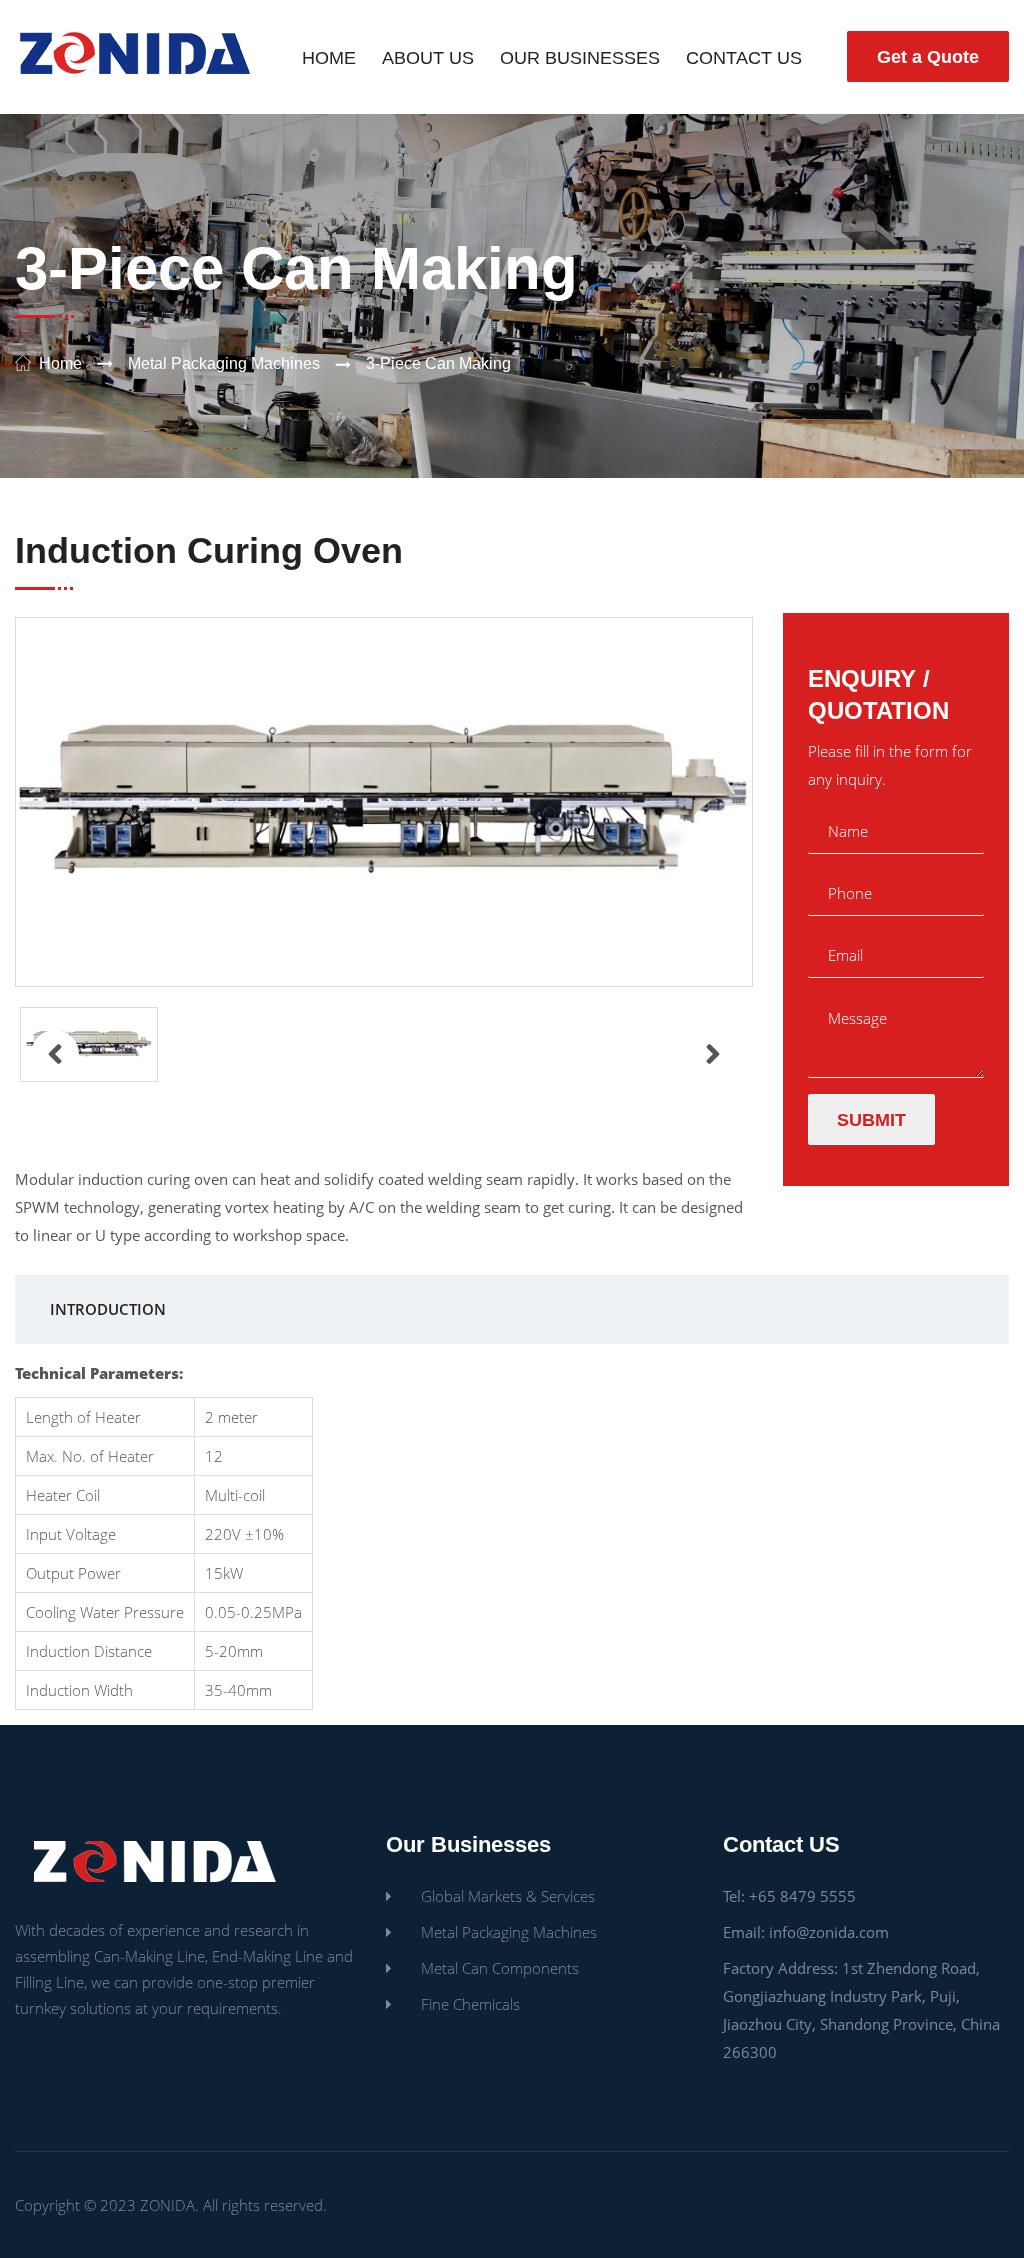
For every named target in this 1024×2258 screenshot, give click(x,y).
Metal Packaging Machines (224, 363)
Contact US (744, 58)
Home (329, 58)
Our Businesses (580, 58)
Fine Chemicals (470, 2004)
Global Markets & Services (508, 1896)
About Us (428, 58)
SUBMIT (871, 1120)
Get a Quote (928, 57)
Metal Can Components (500, 1968)
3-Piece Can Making (438, 363)
